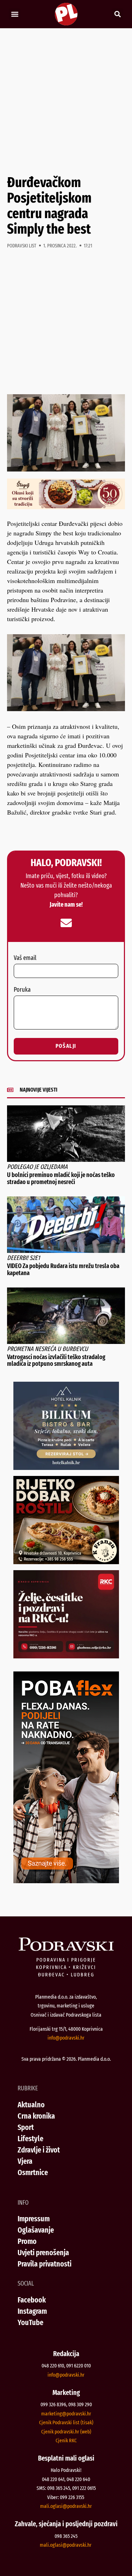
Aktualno (31, 2105)
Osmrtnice (33, 2172)
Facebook (32, 2300)
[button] (15, 14)
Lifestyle (30, 2139)
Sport (26, 2127)
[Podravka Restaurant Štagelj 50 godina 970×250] (66, 507)
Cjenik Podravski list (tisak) (66, 2422)
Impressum (34, 2219)
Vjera (25, 2161)
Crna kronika (36, 2116)
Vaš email (25, 958)
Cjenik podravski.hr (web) (66, 2432)
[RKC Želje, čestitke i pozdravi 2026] (66, 1656)
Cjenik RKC (66, 2440)
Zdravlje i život (39, 2150)
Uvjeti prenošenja (43, 2253)
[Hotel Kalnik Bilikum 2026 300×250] (66, 1467)
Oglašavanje (36, 2230)
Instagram (32, 2311)
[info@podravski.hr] (66, 923)
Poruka (22, 990)
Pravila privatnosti (45, 2264)
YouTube (30, 2322)
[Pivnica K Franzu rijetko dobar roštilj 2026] (66, 1562)
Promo (27, 2241)
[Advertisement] (66, 101)
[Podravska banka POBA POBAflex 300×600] (66, 1881)
